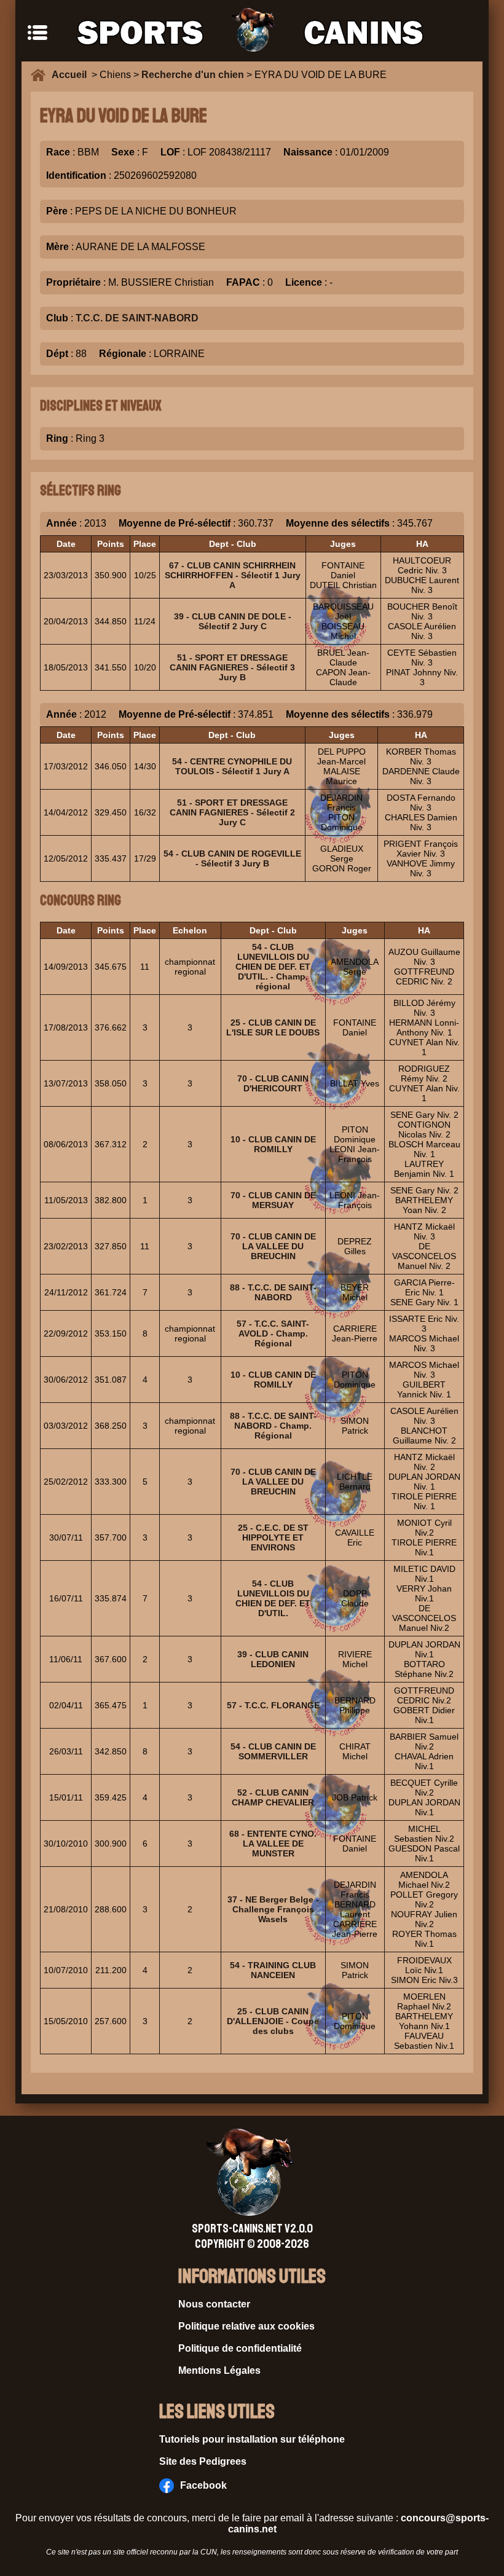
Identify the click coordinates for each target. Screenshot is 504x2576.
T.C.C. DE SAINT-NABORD (137, 318)
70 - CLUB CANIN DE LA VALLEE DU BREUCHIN (273, 1246)
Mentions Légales (219, 2370)
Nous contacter (214, 2304)
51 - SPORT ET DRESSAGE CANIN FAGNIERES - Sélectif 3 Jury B (232, 667)
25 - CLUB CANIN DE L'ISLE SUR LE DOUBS (273, 1027)
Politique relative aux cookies (246, 2326)
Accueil (72, 75)
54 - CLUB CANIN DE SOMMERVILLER (273, 1751)
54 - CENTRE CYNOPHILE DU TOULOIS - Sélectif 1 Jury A (232, 766)
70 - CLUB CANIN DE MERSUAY (273, 1200)
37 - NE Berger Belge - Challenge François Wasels (273, 1909)
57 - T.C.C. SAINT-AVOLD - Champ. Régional (273, 1333)
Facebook (203, 2485)
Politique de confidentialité (240, 2348)
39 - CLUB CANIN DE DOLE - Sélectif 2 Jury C (233, 621)
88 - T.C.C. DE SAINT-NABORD (273, 1292)
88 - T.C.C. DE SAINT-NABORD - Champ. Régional (273, 1426)
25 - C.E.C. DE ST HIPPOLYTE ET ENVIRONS (273, 1537)
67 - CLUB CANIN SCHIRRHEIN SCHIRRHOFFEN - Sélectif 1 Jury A (233, 575)
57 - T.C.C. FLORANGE (273, 1705)
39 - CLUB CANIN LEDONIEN (273, 1659)
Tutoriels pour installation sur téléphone (252, 2439)
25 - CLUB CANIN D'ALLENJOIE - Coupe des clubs (273, 2021)
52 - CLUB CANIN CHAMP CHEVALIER (273, 1797)
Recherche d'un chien (193, 75)
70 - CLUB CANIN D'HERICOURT (273, 1083)
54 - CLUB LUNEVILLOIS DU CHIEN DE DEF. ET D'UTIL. (273, 1598)
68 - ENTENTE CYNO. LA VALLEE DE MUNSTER (273, 1844)
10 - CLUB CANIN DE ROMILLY (273, 1144)
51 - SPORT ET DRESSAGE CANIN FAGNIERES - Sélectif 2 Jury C (232, 812)
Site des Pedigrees (203, 2461)
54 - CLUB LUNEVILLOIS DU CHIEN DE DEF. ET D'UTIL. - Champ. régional (273, 967)
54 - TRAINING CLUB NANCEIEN (273, 1970)
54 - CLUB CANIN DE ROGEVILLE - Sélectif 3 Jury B (232, 858)
